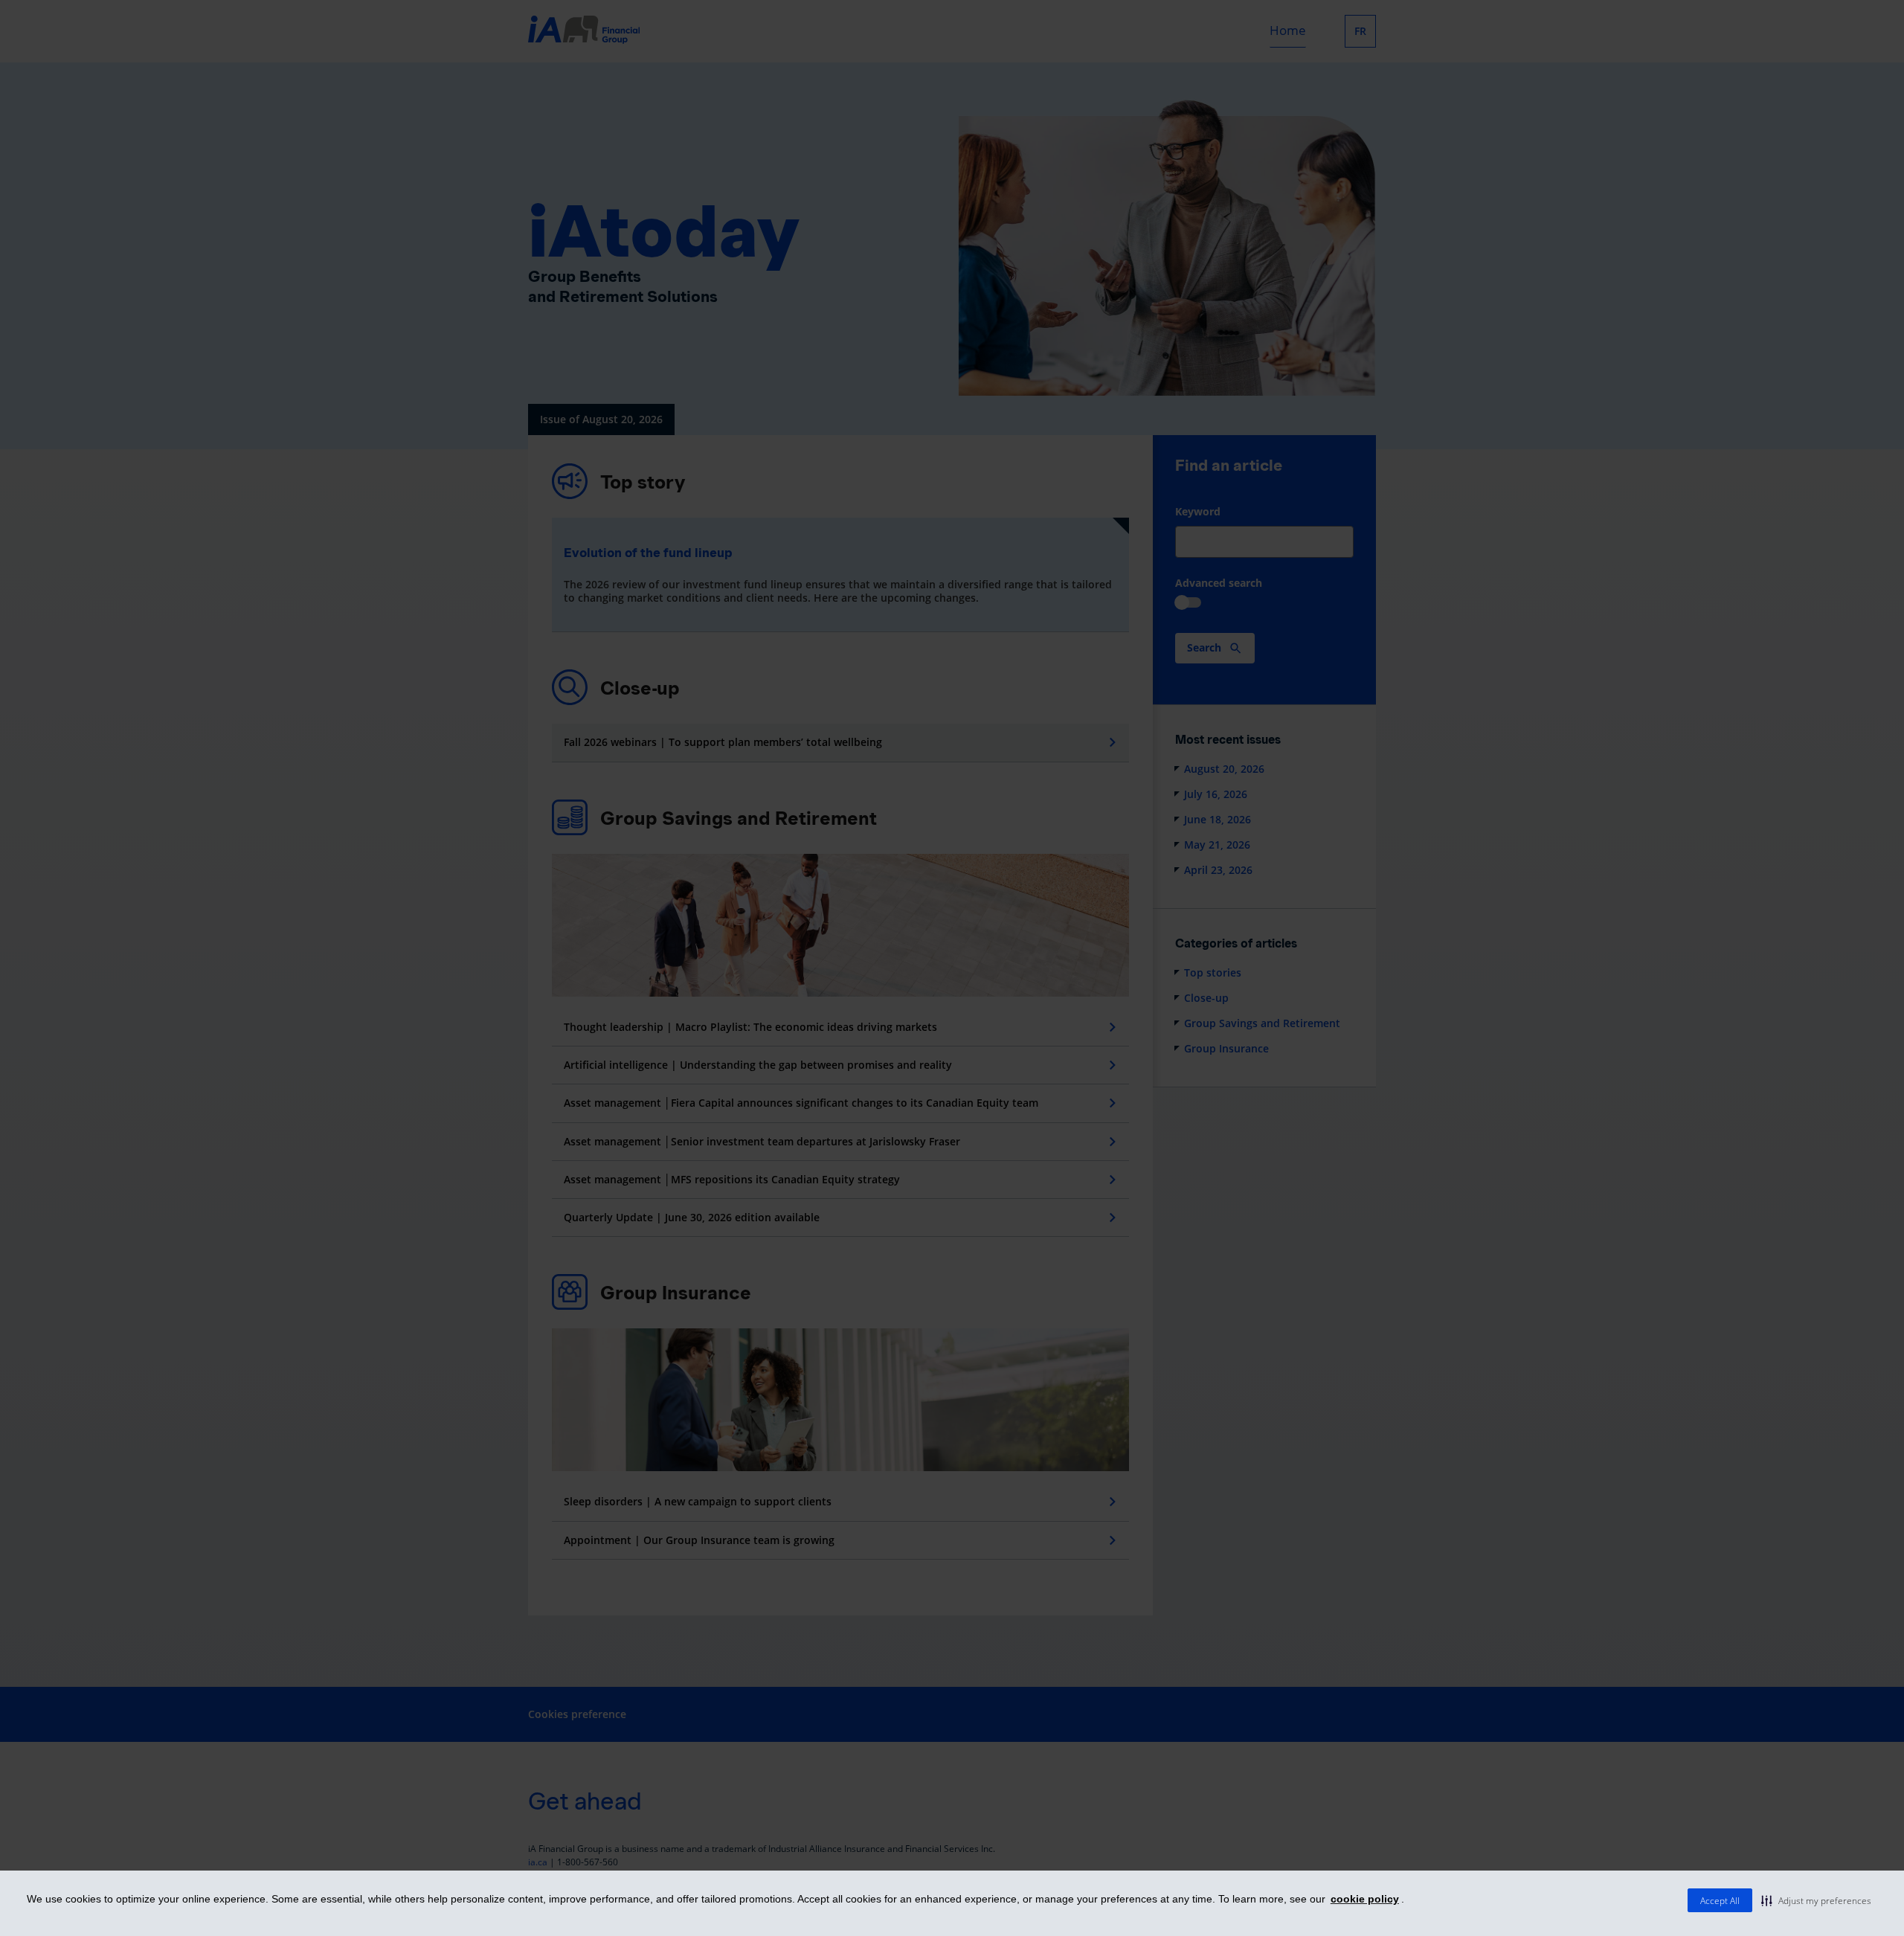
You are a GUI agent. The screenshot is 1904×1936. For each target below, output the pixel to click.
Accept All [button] (1720, 1901)
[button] (1816, 1900)
